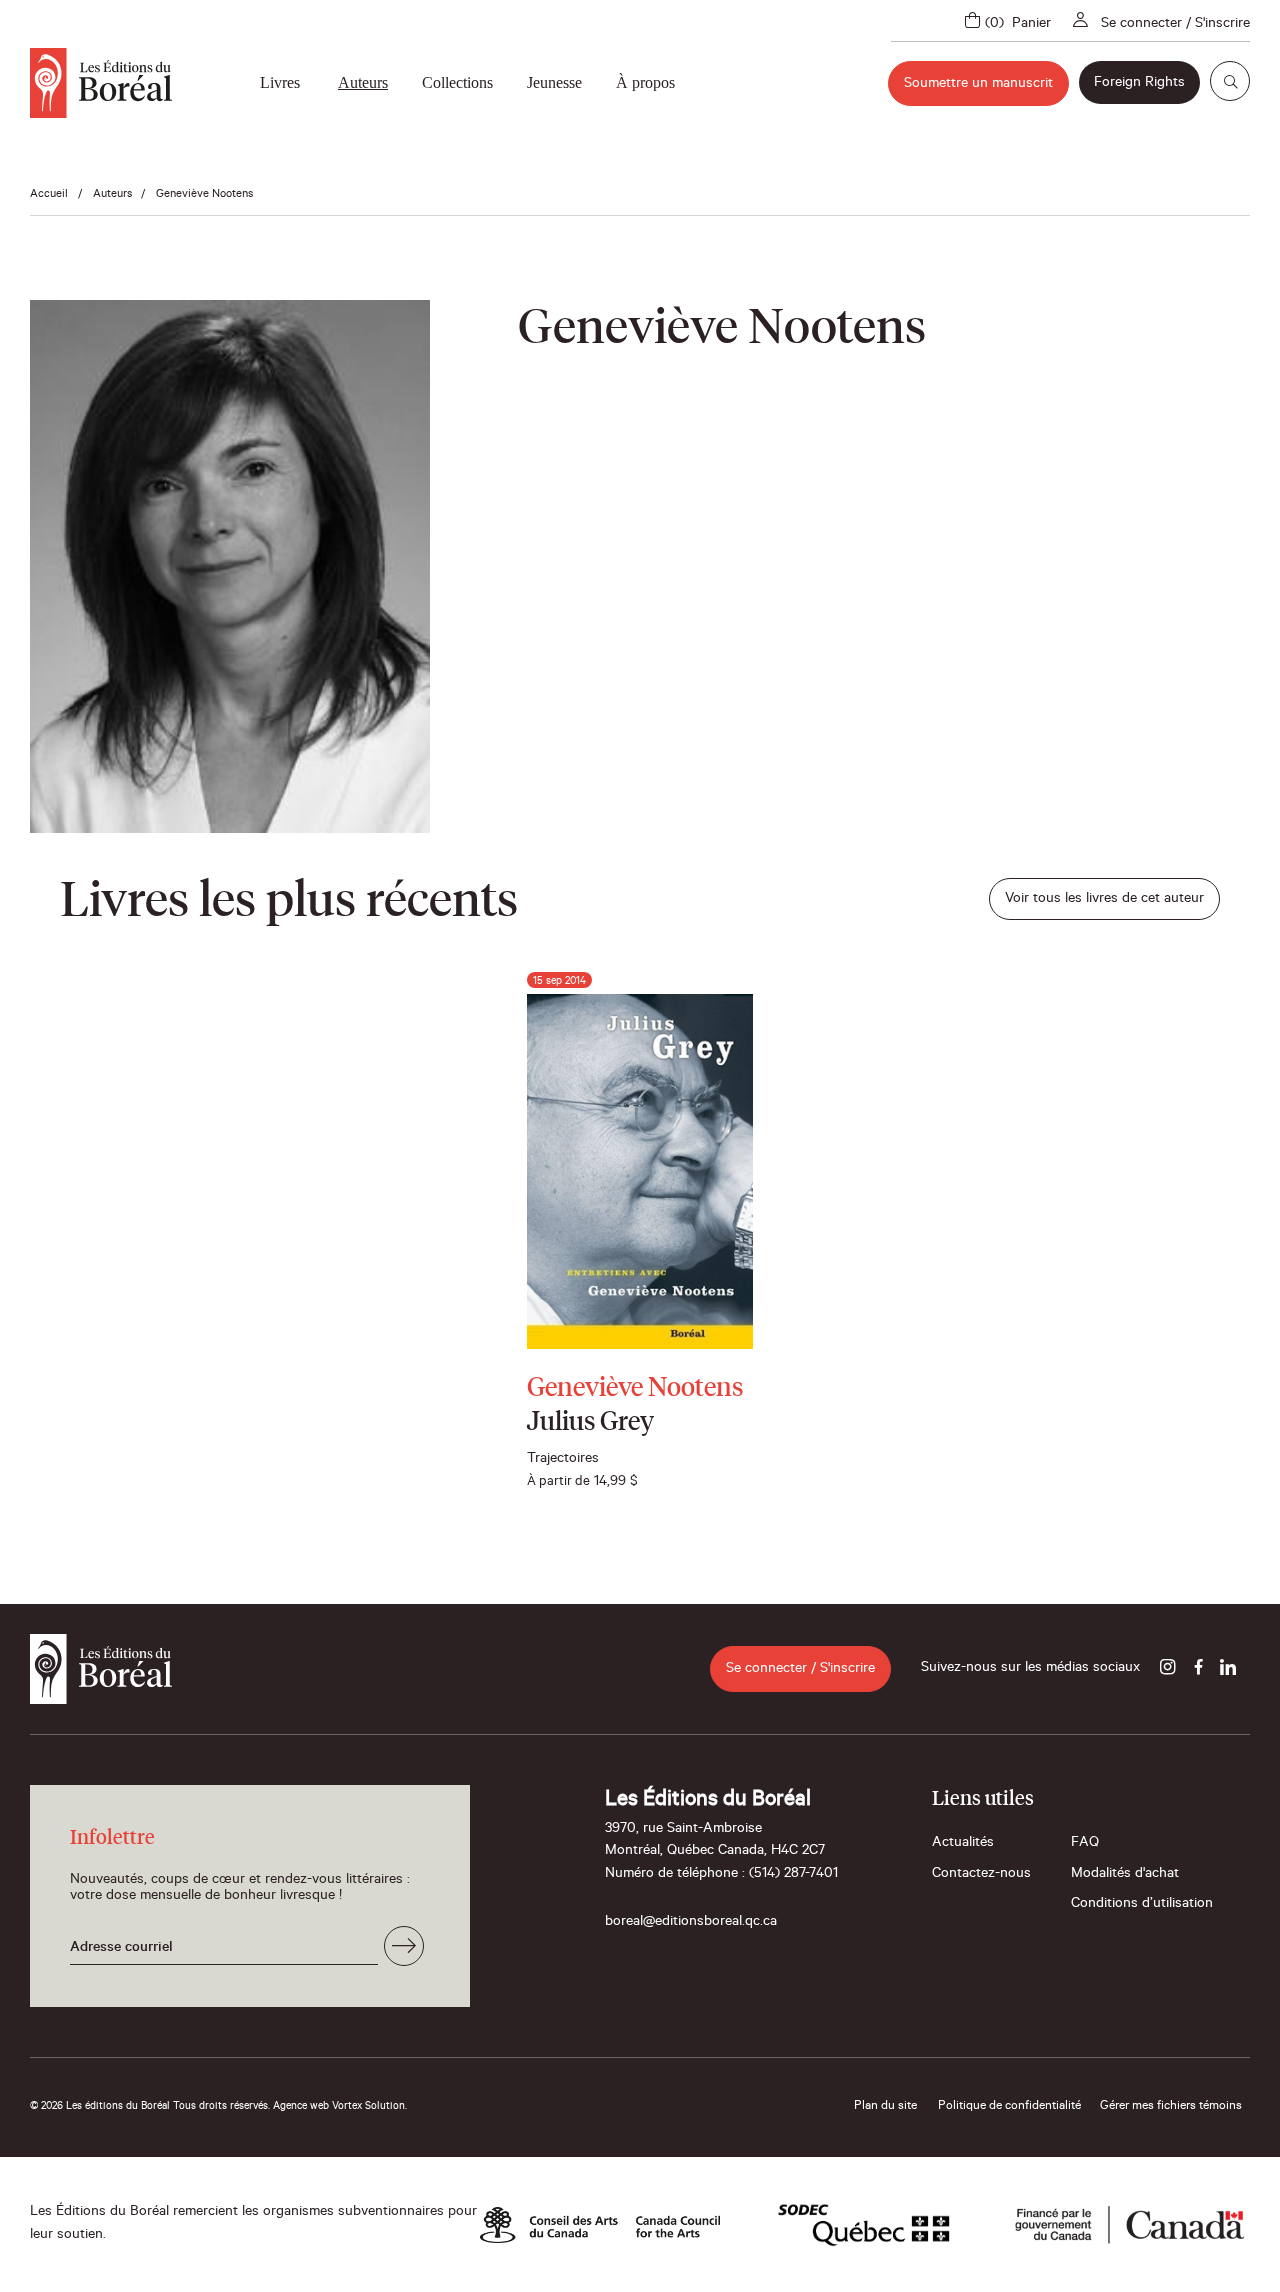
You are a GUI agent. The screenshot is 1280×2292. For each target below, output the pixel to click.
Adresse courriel (121, 1949)
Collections (457, 82)
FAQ (1085, 1844)
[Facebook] (1198, 1669)
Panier (1031, 25)
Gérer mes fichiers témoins (1171, 2107)
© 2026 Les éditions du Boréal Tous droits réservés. (150, 2107)
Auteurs (363, 82)
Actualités (963, 1844)
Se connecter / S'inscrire (1175, 25)
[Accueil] (101, 83)
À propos (645, 82)
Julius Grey (590, 1423)
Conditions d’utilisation (1142, 1905)
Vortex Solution (368, 2107)
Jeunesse (554, 82)
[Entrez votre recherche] (1230, 81)
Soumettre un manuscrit (978, 85)
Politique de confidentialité (1009, 2107)
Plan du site (885, 2107)
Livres (280, 82)
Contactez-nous (981, 1875)
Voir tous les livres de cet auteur (1104, 900)
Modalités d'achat (1125, 1875)
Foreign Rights (1139, 84)
